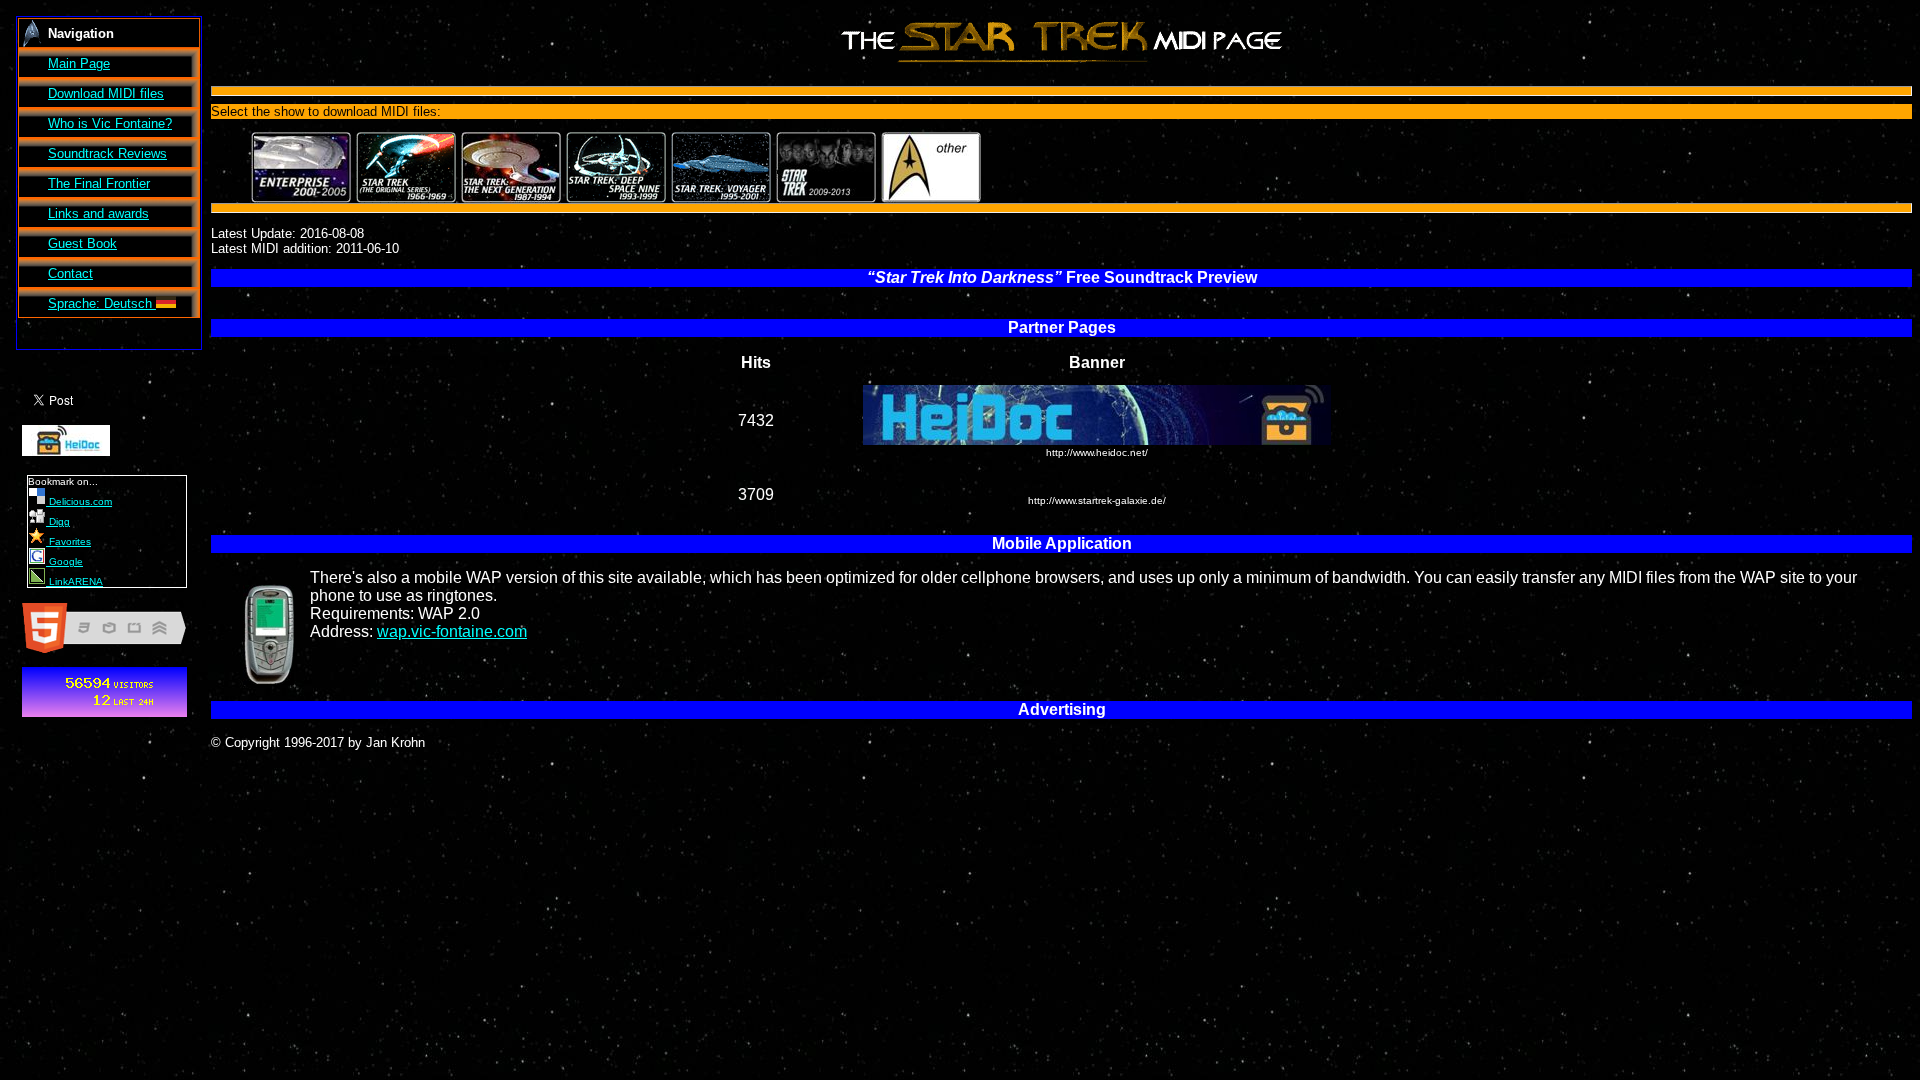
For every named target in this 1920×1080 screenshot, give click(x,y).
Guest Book (82, 243)
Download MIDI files (106, 93)
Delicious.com (79, 501)
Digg (58, 521)
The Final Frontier (99, 183)
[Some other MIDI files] (931, 167)
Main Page (79, 63)
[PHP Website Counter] (104, 716)
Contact (70, 273)
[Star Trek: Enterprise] (301, 167)
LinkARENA (74, 581)
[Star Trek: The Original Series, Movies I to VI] (406, 167)
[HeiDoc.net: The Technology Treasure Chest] (66, 455)
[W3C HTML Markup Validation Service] (112, 652)
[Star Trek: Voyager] (721, 167)
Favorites (68, 541)
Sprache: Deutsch (102, 303)
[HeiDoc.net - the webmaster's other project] (1097, 441)
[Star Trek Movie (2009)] (826, 167)
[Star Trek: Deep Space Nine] (616, 167)
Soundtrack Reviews (107, 153)
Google (64, 561)
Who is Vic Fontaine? (110, 123)
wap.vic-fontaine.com (452, 631)
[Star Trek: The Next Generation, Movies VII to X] (511, 167)
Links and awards (98, 213)
